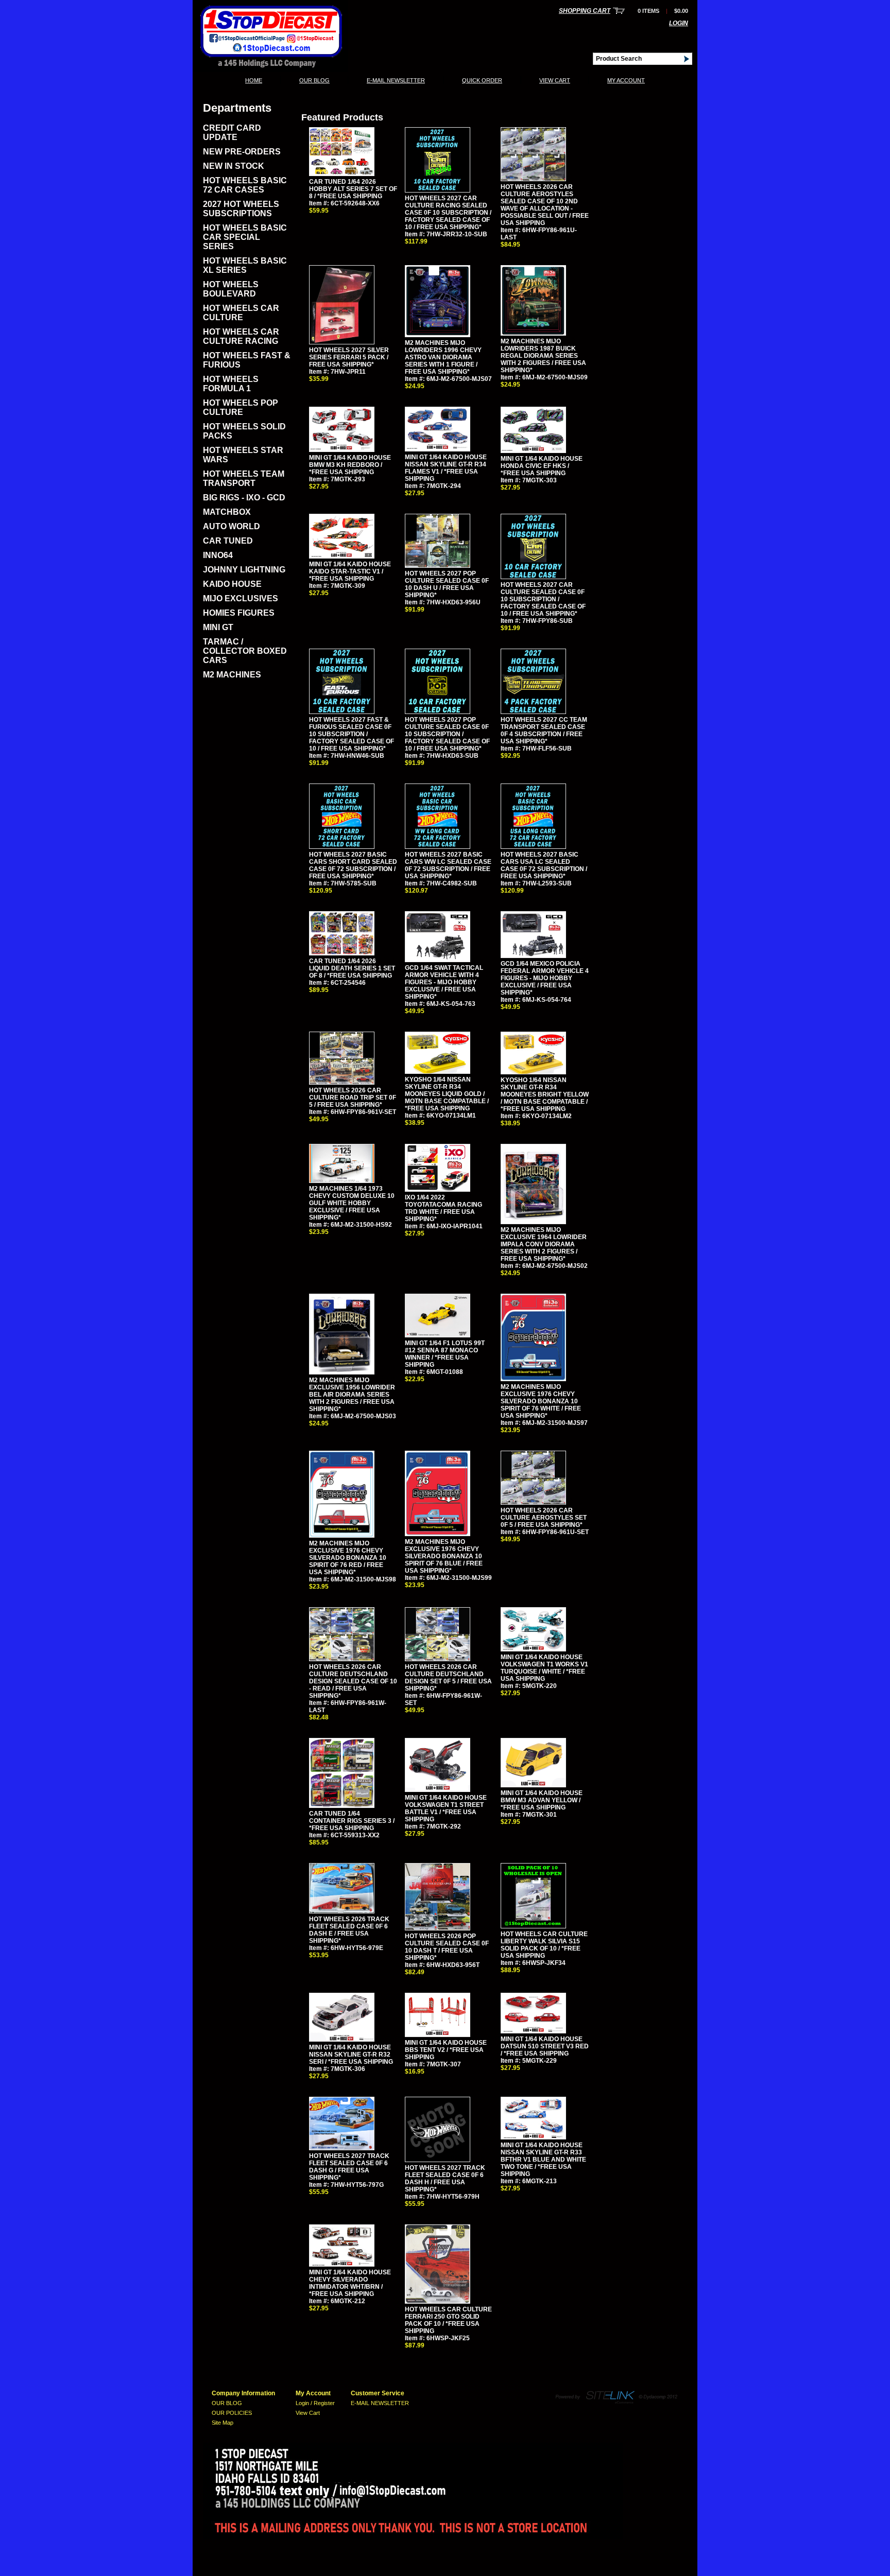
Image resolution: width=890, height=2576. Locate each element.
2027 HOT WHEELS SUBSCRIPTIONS (241, 209)
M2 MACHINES (232, 675)
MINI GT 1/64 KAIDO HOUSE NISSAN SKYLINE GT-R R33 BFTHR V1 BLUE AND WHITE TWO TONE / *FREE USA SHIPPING (543, 2160)
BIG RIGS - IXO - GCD (244, 498)
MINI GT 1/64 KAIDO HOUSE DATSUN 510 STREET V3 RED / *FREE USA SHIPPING (545, 2046)
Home (254, 80)
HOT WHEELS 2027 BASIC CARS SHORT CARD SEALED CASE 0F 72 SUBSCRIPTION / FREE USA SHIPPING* (353, 865)
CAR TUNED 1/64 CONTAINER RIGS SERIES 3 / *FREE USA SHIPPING (352, 1821)
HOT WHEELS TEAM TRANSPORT (244, 478)
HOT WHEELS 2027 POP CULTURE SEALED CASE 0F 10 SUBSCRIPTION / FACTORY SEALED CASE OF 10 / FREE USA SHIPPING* (447, 734)
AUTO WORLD (232, 526)
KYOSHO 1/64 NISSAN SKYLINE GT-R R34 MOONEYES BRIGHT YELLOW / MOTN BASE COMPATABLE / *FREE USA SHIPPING (545, 1094)
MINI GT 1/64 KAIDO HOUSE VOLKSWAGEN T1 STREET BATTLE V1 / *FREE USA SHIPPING (446, 1808)
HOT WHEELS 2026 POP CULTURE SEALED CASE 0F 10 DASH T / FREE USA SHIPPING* (447, 1947)
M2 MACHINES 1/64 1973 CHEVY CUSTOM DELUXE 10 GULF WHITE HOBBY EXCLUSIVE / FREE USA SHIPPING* (352, 1203)
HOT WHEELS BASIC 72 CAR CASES (245, 185)
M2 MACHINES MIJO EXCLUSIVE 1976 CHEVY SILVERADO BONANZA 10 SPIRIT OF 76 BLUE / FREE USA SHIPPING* (444, 1556)
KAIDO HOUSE (232, 584)
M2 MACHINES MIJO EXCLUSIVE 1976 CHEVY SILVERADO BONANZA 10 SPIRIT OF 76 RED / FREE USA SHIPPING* (348, 1558)
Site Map (222, 2423)
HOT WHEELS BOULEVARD (231, 289)
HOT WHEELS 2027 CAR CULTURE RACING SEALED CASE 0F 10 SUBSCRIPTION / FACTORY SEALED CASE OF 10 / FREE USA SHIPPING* (448, 213)
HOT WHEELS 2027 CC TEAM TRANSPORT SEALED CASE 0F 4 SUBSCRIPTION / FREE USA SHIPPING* (544, 730)
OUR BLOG (314, 80)
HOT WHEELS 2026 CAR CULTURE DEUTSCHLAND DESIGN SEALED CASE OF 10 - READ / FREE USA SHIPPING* (353, 1681)
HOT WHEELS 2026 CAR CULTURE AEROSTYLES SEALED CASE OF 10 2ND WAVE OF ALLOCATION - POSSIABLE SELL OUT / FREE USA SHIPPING (545, 205)
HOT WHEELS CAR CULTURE (241, 313)
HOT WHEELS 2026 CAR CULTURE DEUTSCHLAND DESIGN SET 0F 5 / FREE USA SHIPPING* (448, 1678)
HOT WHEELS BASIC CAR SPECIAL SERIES (245, 237)
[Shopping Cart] (619, 11)
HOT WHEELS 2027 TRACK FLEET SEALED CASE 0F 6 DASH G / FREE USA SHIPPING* (349, 2167)
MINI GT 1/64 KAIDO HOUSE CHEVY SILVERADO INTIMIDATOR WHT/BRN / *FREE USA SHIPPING (350, 2283)
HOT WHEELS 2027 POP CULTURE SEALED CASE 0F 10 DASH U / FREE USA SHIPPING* (447, 584)
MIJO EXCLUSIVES (241, 598)
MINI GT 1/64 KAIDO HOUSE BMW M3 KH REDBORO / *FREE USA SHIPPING (350, 465)
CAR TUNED (228, 541)
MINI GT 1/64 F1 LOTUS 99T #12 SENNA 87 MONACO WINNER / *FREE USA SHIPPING (445, 1354)
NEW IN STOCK (234, 166)
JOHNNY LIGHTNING (244, 570)
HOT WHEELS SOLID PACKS (244, 431)
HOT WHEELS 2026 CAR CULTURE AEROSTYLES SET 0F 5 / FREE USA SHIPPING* (544, 1518)
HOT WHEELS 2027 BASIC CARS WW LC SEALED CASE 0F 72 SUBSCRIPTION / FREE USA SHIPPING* (448, 865)
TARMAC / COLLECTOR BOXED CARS (245, 651)
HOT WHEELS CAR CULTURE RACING (241, 336)
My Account (626, 80)
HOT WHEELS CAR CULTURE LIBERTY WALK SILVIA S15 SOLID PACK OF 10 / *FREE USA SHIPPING (544, 1945)
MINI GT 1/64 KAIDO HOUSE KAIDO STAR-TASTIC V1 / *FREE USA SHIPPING (350, 571)
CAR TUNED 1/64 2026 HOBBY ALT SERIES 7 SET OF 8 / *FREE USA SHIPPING (353, 189)
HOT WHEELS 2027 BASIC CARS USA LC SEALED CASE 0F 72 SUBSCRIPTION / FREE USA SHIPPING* (544, 865)
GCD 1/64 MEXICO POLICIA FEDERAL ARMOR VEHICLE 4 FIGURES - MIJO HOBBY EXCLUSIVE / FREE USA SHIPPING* (545, 978)
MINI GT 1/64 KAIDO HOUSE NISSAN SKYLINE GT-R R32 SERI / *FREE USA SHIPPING (351, 2055)
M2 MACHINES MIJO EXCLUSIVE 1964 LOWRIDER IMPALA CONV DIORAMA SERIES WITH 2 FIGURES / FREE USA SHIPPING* (544, 1244)
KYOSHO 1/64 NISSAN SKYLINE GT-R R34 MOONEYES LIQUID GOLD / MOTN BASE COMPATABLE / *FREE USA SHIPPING (447, 1094)
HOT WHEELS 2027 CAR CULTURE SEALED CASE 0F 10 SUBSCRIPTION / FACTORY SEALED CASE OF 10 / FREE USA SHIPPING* (543, 599)
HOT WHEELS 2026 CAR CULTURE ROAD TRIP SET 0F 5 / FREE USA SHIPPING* (353, 1098)
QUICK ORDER (482, 80)
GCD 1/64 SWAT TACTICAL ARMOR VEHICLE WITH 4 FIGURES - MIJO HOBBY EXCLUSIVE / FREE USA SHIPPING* (444, 982)
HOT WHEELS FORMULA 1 (231, 384)
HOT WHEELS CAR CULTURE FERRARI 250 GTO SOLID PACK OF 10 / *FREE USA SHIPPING (448, 2320)
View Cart (555, 80)
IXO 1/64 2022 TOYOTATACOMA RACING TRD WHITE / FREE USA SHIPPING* (443, 1208)
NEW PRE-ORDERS (242, 152)
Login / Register (315, 2403)
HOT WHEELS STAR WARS (243, 455)
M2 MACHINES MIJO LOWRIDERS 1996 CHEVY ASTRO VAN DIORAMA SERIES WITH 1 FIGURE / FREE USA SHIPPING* (443, 357)
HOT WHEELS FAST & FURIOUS (247, 360)
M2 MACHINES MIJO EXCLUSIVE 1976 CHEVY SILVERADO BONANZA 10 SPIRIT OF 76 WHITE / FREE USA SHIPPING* (541, 1401)
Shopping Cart (585, 11)
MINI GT (218, 627)
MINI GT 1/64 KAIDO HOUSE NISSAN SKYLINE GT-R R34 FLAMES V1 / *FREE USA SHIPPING (446, 468)
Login (679, 23)
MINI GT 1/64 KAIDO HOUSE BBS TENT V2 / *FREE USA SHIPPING (446, 2050)
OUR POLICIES (232, 2413)
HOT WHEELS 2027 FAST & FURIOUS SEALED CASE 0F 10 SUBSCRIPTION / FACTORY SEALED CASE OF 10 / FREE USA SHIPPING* (352, 734)
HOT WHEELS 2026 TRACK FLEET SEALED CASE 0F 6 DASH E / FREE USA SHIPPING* (349, 1930)
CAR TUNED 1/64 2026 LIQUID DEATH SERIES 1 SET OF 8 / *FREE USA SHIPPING (352, 968)
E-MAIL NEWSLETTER (396, 80)
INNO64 (218, 555)
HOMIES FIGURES (239, 613)
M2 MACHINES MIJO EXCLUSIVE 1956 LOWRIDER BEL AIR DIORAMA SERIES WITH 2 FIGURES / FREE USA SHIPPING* (352, 1395)
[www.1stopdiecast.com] (270, 69)
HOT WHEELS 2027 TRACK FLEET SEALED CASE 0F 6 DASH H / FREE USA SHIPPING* (445, 2179)
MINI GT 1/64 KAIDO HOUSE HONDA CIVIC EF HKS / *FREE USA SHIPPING (542, 466)
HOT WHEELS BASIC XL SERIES (245, 265)
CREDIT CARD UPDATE (232, 133)
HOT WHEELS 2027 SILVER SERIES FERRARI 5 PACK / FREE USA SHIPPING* (349, 357)
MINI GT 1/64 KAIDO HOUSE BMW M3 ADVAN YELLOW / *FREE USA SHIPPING (542, 1800)
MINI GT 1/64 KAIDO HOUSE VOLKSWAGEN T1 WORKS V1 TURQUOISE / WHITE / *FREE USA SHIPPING (544, 1668)
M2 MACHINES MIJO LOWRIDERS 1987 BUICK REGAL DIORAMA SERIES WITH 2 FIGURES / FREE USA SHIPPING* (543, 356)
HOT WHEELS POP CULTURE (241, 407)
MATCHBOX (227, 512)
